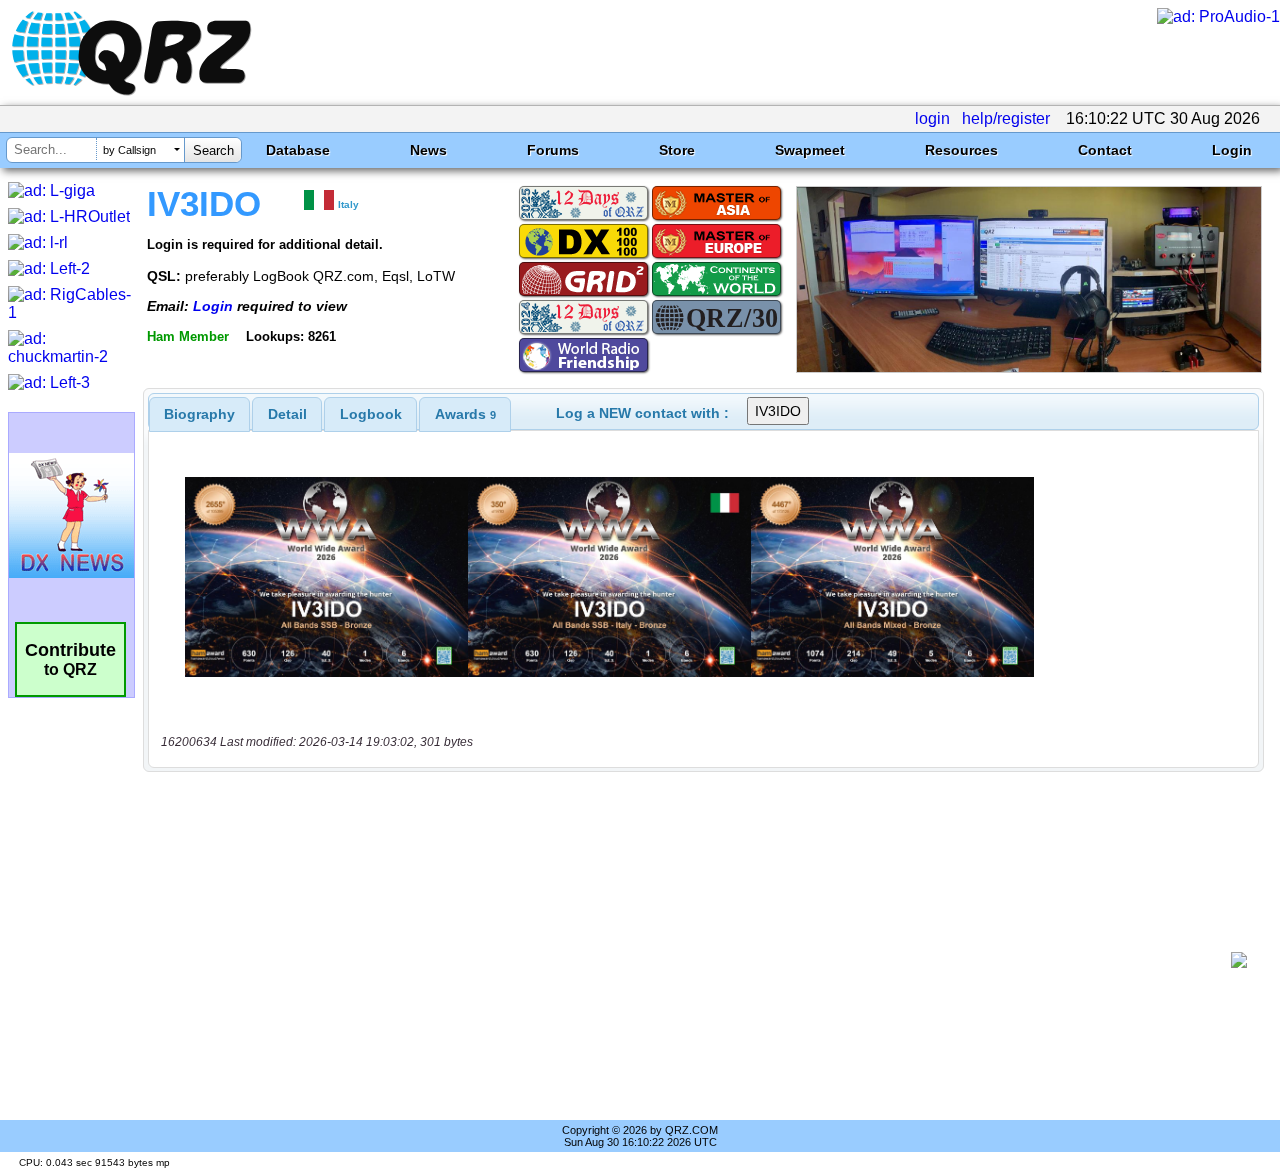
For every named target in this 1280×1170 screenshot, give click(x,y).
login (932, 118)
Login (1232, 150)
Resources (961, 150)
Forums (553, 150)
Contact (1105, 150)
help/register (1006, 118)
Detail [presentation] (287, 414)
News (428, 150)
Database (298, 150)
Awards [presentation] (465, 414)
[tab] (199, 414)
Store (677, 150)
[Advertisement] (695, 960)
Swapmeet (810, 150)
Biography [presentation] (199, 414)
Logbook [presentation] (371, 414)
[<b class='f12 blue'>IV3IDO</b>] (1029, 367)
